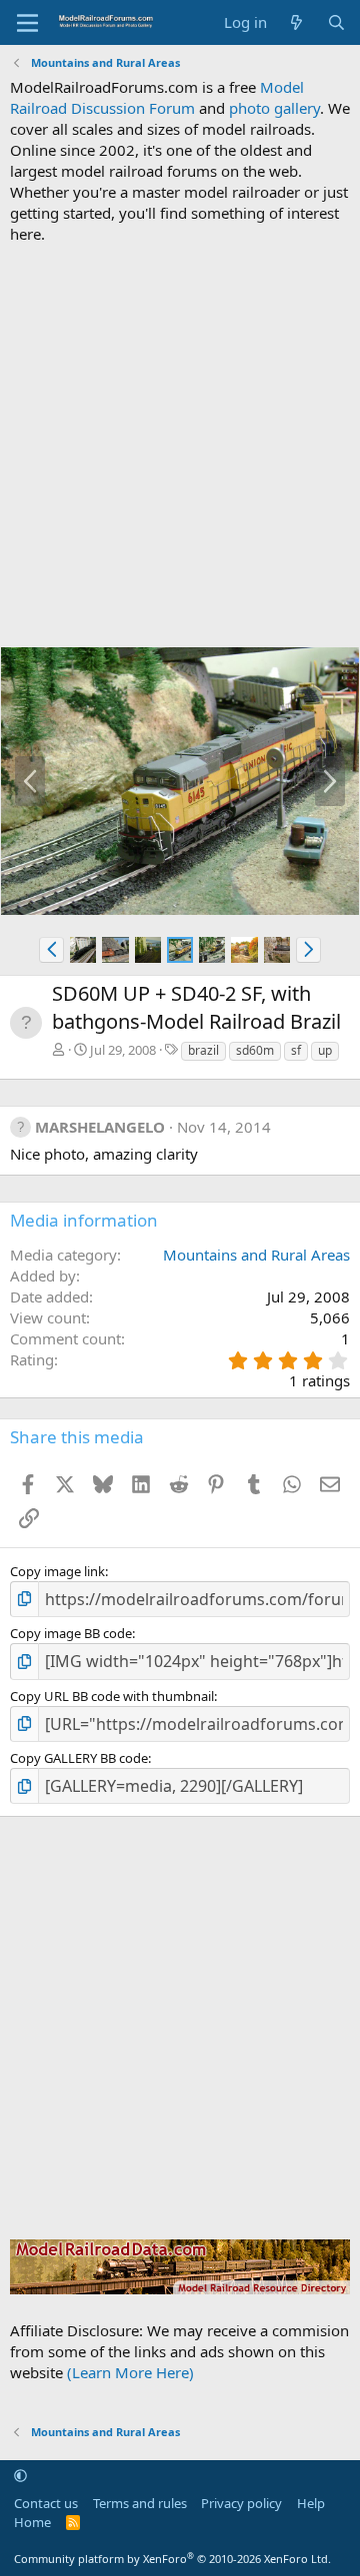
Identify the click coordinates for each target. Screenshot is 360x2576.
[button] (51, 950)
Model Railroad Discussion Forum (157, 97)
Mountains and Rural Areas (256, 1255)
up (325, 1050)
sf (296, 1050)
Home (32, 2522)
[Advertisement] (180, 445)
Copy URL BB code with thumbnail (112, 1696)
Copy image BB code (71, 1633)
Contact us (46, 2503)
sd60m (255, 1050)
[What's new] (296, 22)
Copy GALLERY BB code (79, 1758)
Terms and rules (140, 2503)
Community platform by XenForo (172, 2559)
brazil (203, 1050)
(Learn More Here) (130, 2372)
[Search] (336, 22)
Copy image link (57, 1571)
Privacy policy (241, 2503)
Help (311, 2503)
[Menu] (27, 23)
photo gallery (274, 108)
